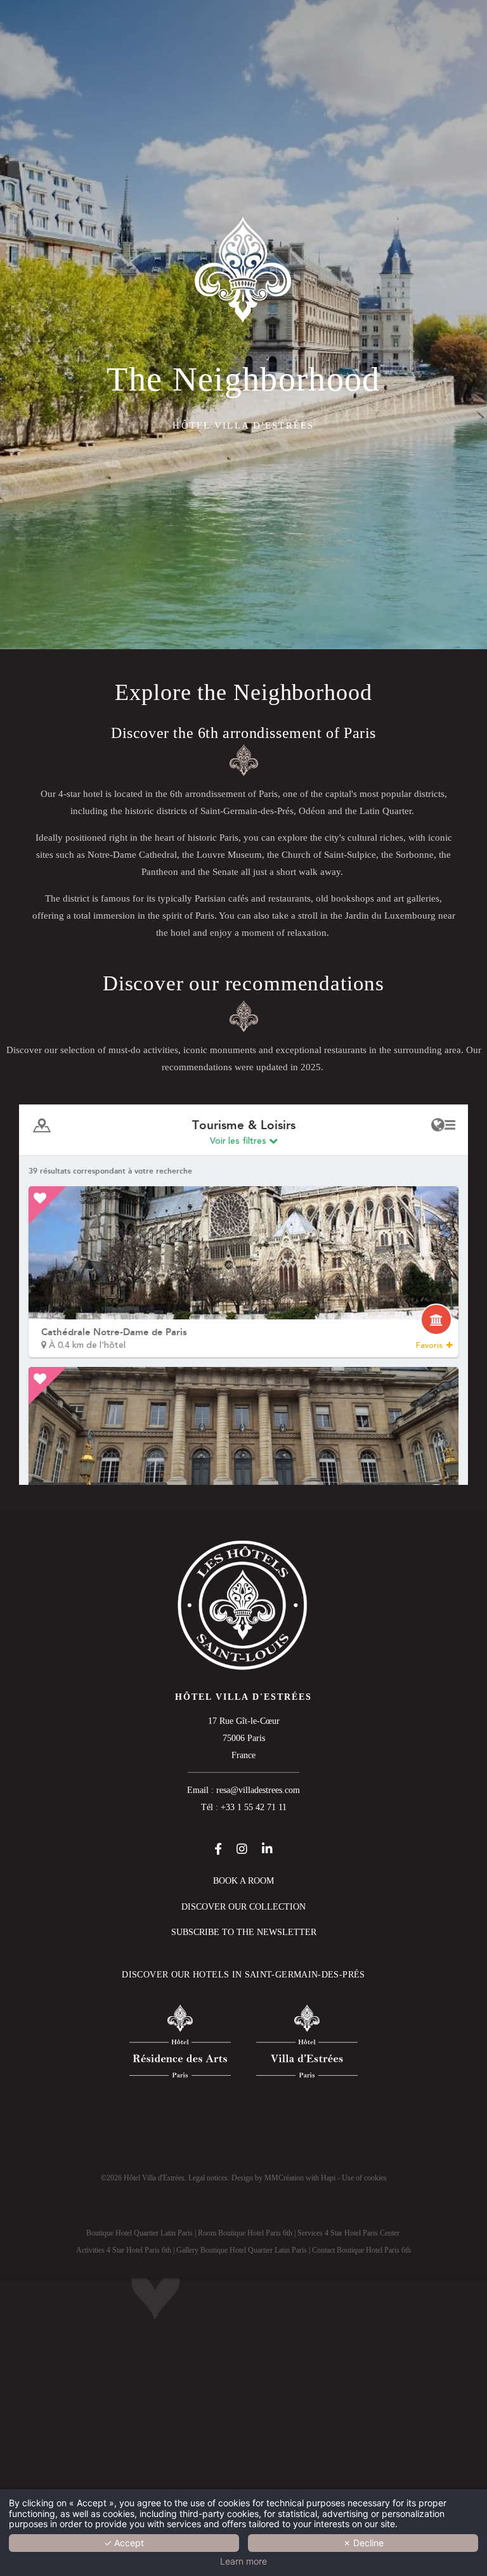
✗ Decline (363, 2543)
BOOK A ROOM (243, 1881)
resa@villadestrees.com (258, 1790)
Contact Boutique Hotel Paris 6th (361, 2250)
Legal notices (208, 2178)
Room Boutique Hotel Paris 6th (245, 2233)
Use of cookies (364, 2178)
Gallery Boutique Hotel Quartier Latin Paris (242, 2250)
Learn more (243, 2561)
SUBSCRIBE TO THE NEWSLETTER (244, 1932)
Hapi (328, 2178)
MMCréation (284, 2178)
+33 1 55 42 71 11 (254, 1807)
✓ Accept (124, 2543)
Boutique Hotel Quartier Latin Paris (140, 2233)
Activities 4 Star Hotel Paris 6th (124, 2250)
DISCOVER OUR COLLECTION (243, 1907)
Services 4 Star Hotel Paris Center (348, 2233)
